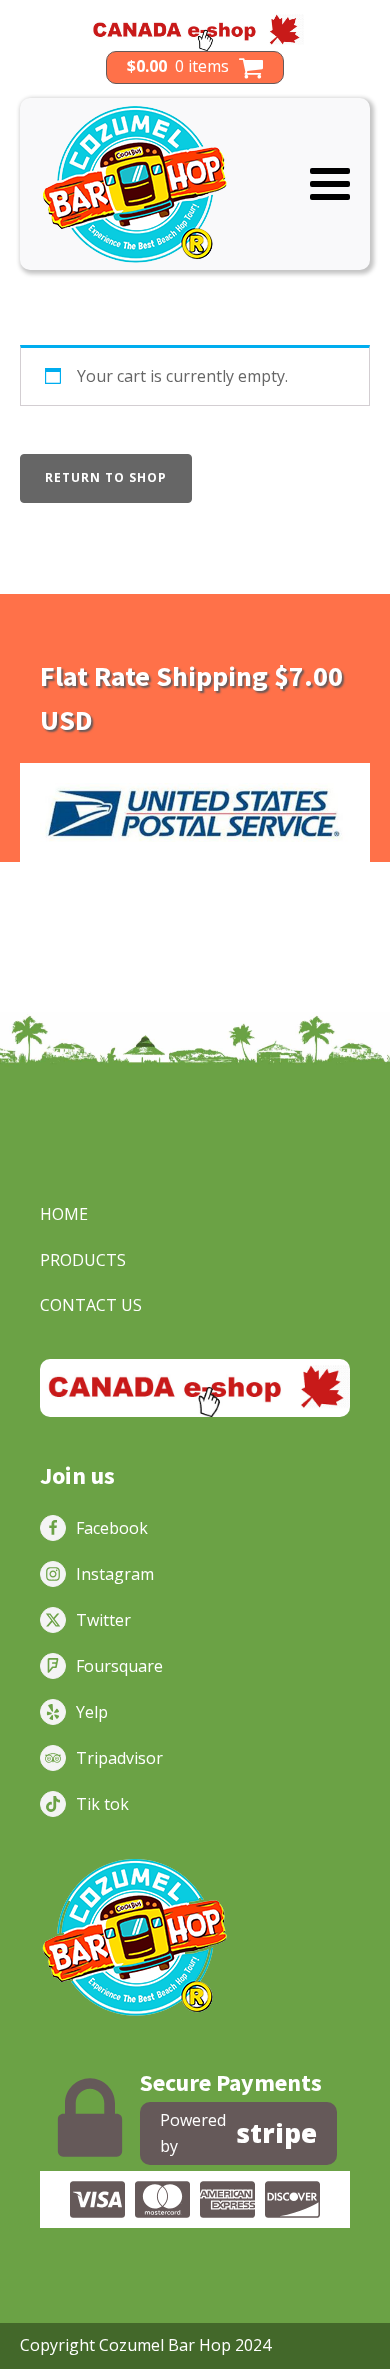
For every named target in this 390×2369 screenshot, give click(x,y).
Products (83, 1260)
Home (64, 1214)
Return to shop (106, 477)
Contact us (91, 1305)
